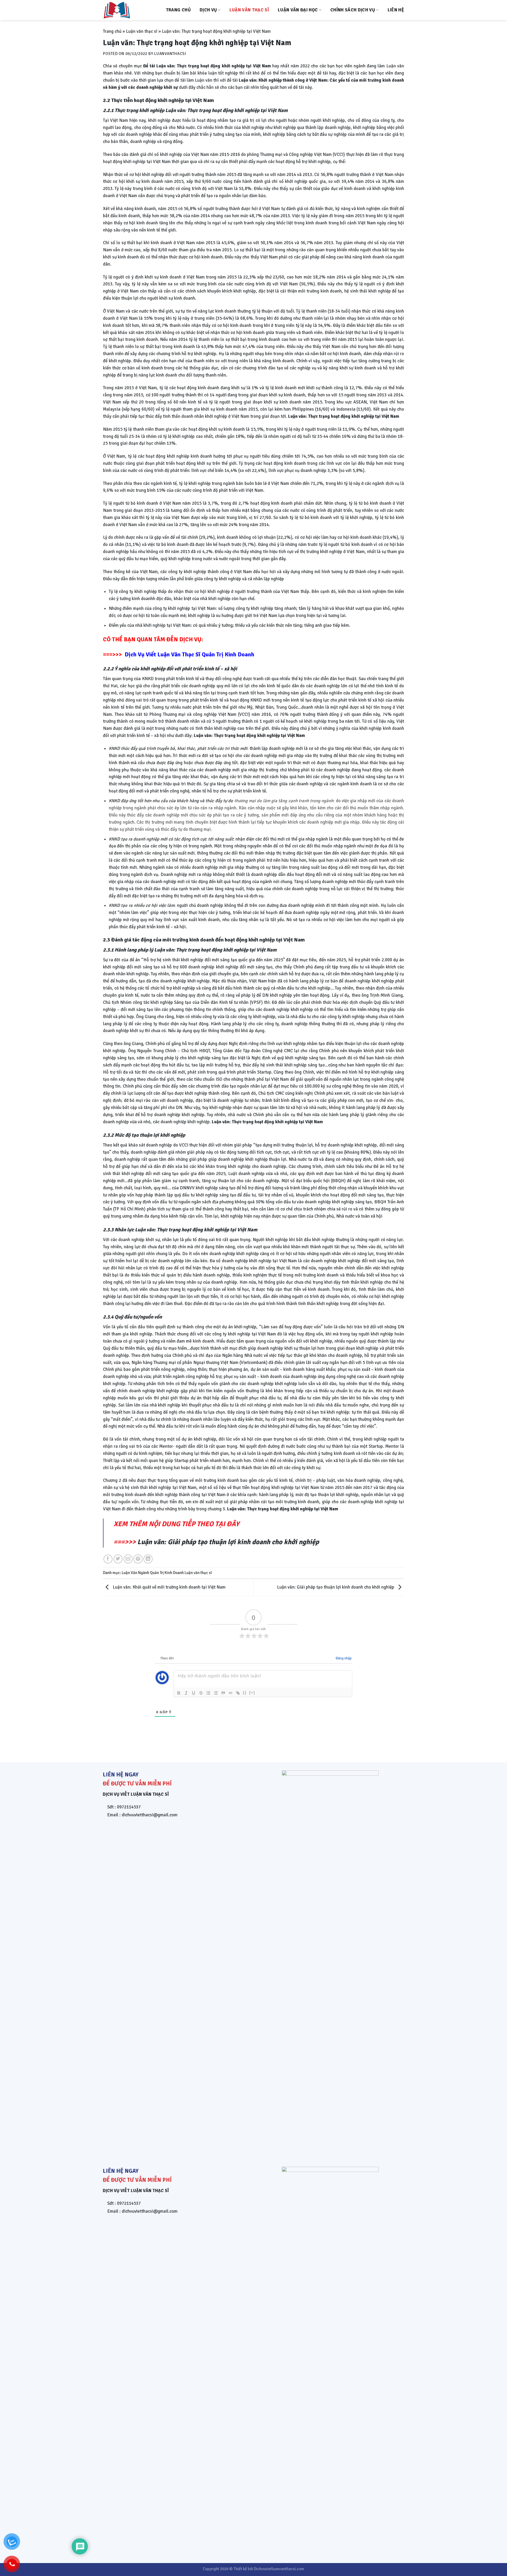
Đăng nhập (343, 1658)
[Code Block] (231, 1693)
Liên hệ (396, 10)
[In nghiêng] (186, 1693)
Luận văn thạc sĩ (249, 10)
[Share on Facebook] (108, 1559)
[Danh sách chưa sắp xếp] (216, 1693)
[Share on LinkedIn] (148, 1559)
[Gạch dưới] (194, 1693)
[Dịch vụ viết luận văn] (129, 10)
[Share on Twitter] (118, 1559)
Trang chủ (178, 10)
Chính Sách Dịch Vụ (353, 10)
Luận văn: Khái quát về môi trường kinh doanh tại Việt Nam (169, 1587)
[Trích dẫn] (223, 1693)
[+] (252, 1693)
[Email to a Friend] (128, 1559)
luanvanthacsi (170, 54)
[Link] (238, 1693)
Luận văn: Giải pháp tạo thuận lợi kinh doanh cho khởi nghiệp (228, 1542)
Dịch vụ (208, 10)
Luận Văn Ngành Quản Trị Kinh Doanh (153, 1573)
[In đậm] (179, 1693)
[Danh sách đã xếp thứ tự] (208, 1693)
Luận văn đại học (298, 10)
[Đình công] (201, 1693)
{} (245, 1693)
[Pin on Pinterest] (138, 1559)
